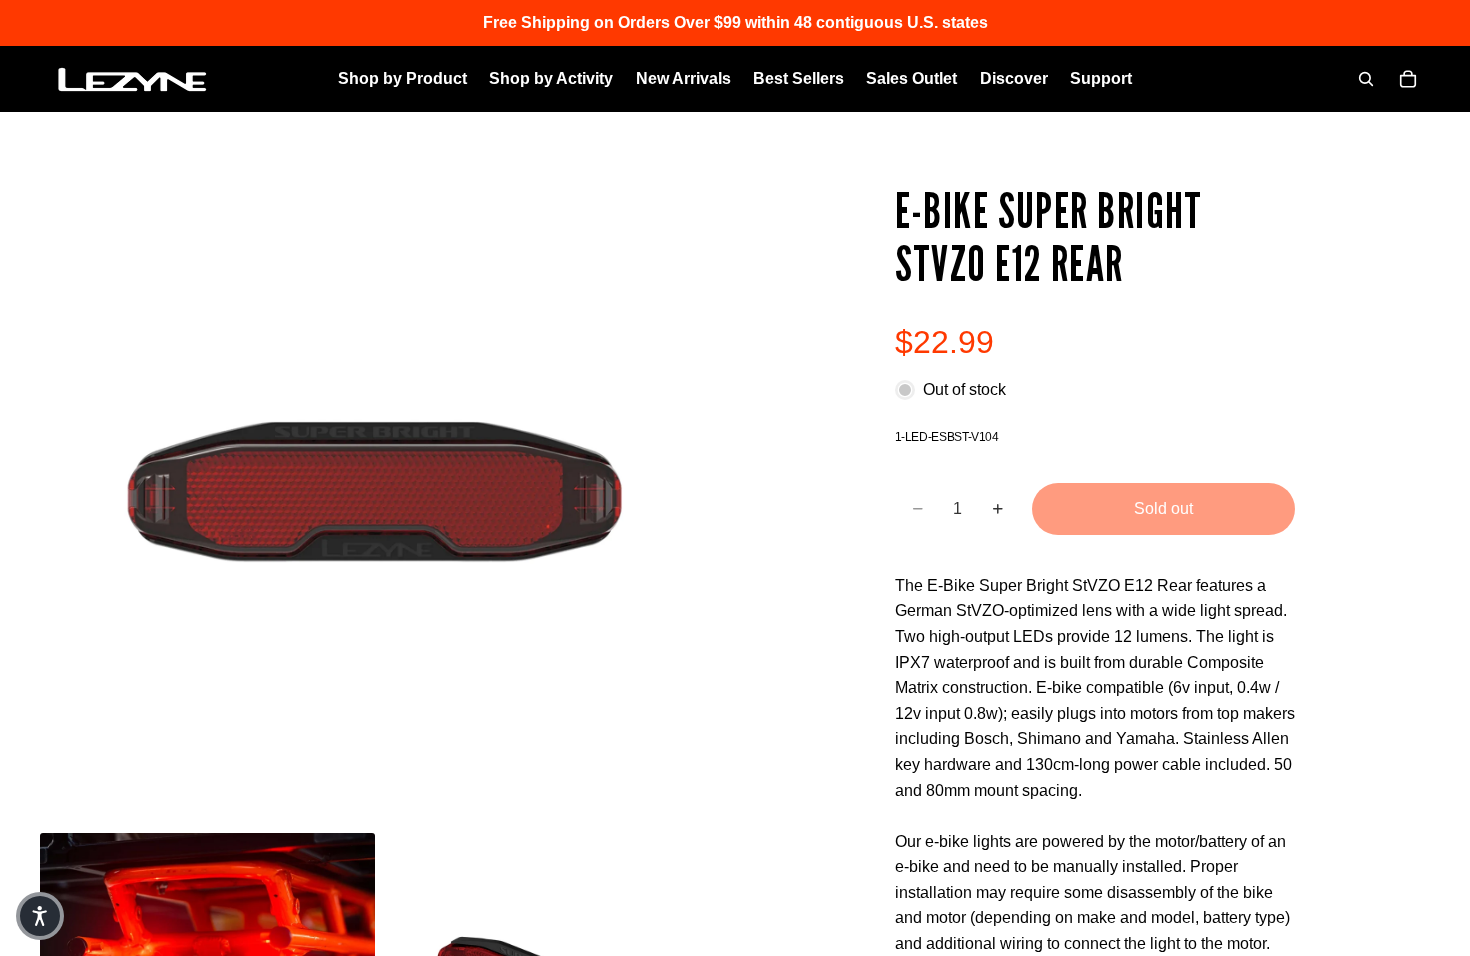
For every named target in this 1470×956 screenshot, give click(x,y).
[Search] (1366, 79)
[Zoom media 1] (375, 497)
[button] (40, 916)
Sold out (1163, 508)
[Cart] (1408, 79)
